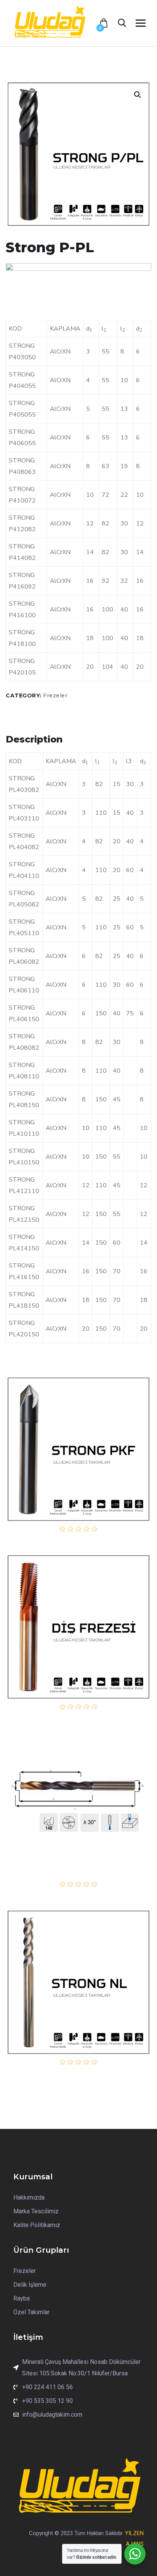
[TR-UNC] (78, 1627)
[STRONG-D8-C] (78, 1804)
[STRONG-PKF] (78, 1449)
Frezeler (55, 695)
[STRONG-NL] (78, 1982)
